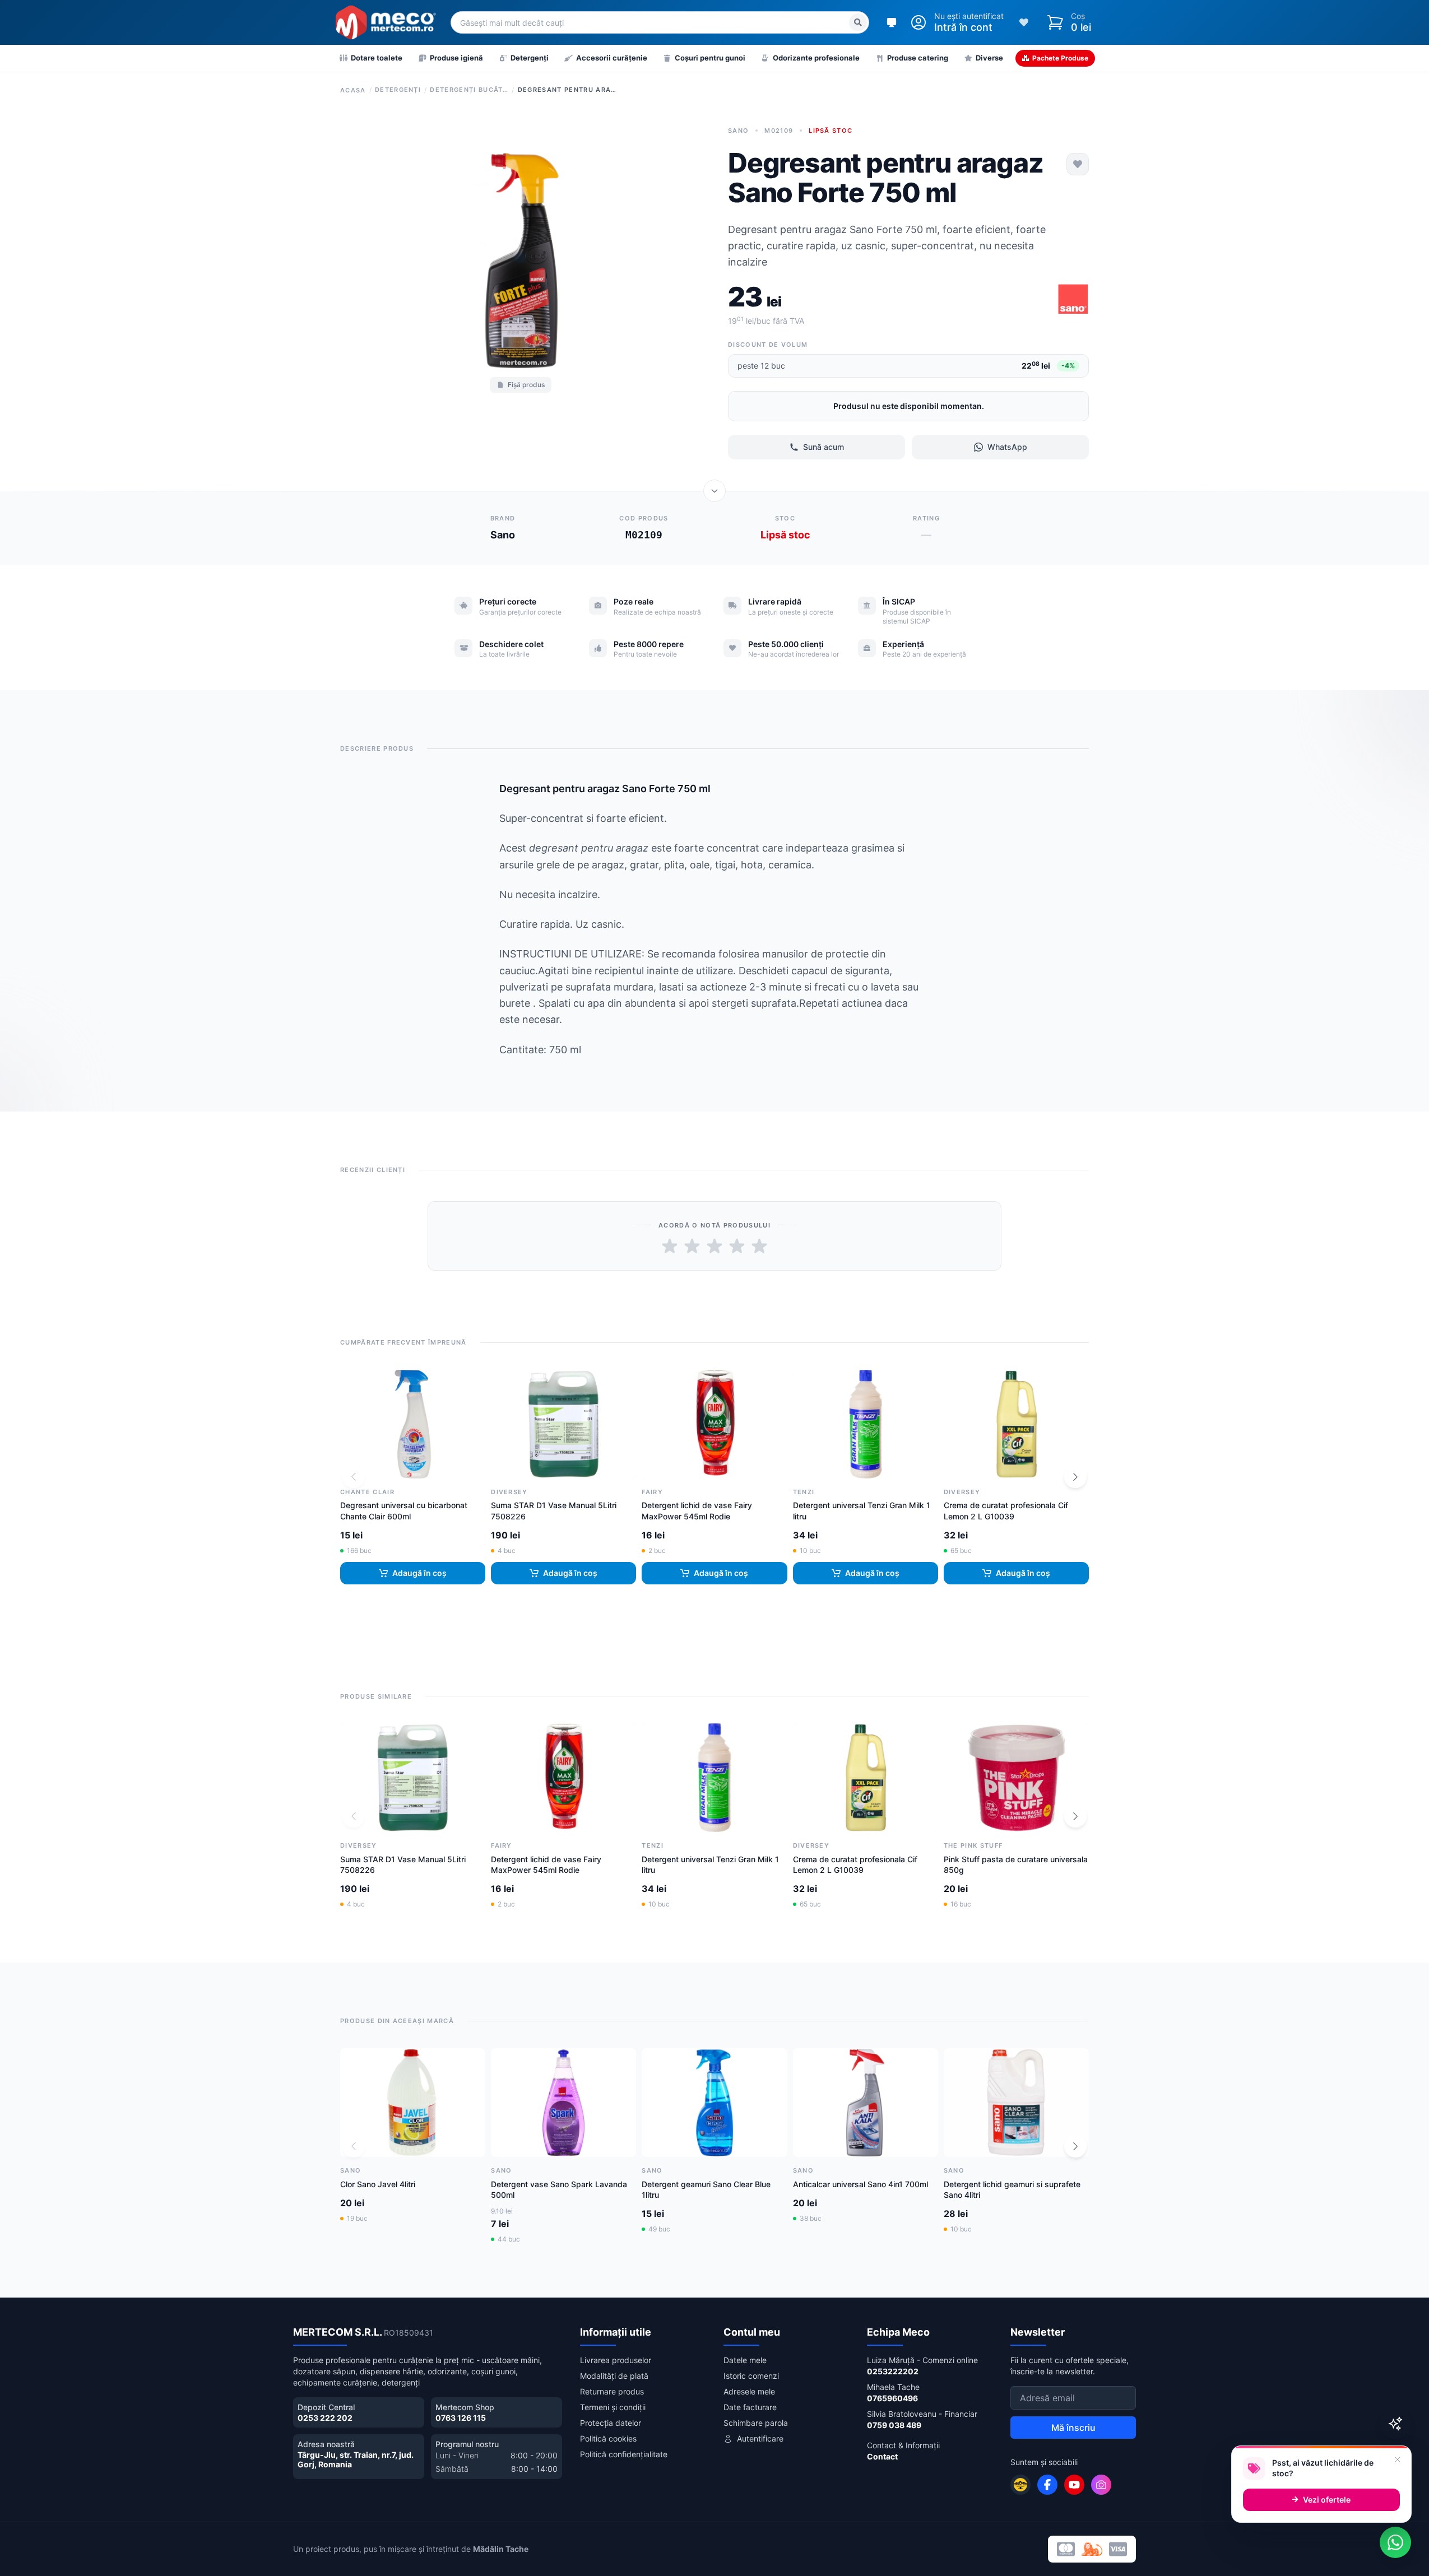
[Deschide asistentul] (1395, 2424)
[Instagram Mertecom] (1101, 2485)
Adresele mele (749, 2391)
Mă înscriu (1073, 2428)
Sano (738, 131)
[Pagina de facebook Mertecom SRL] (1047, 2485)
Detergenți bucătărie (469, 90)
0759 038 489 (894, 2425)
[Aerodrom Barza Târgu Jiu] (1020, 2485)
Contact (882, 2456)
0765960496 (892, 2398)
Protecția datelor (611, 2423)
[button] (1075, 1477)
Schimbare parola (756, 2423)
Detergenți (398, 90)
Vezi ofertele (1327, 2500)
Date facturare (750, 2407)
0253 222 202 (325, 2418)
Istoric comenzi (751, 2376)
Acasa (353, 90)
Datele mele (745, 2360)
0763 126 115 (461, 2418)
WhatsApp (1007, 447)
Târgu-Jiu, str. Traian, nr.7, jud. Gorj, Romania (356, 2460)
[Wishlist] (1024, 22)
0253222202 (893, 2371)
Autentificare (760, 2438)
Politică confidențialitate (624, 2454)
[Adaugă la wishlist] (1078, 164)
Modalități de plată (614, 2376)
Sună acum (823, 447)
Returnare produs (612, 2391)
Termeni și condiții (613, 2407)
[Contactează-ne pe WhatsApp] (1395, 2542)
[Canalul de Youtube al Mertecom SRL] (1074, 2485)
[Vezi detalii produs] (714, 491)
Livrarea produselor (616, 2360)
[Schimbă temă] (892, 22)
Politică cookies (608, 2438)
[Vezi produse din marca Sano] (1073, 299)
